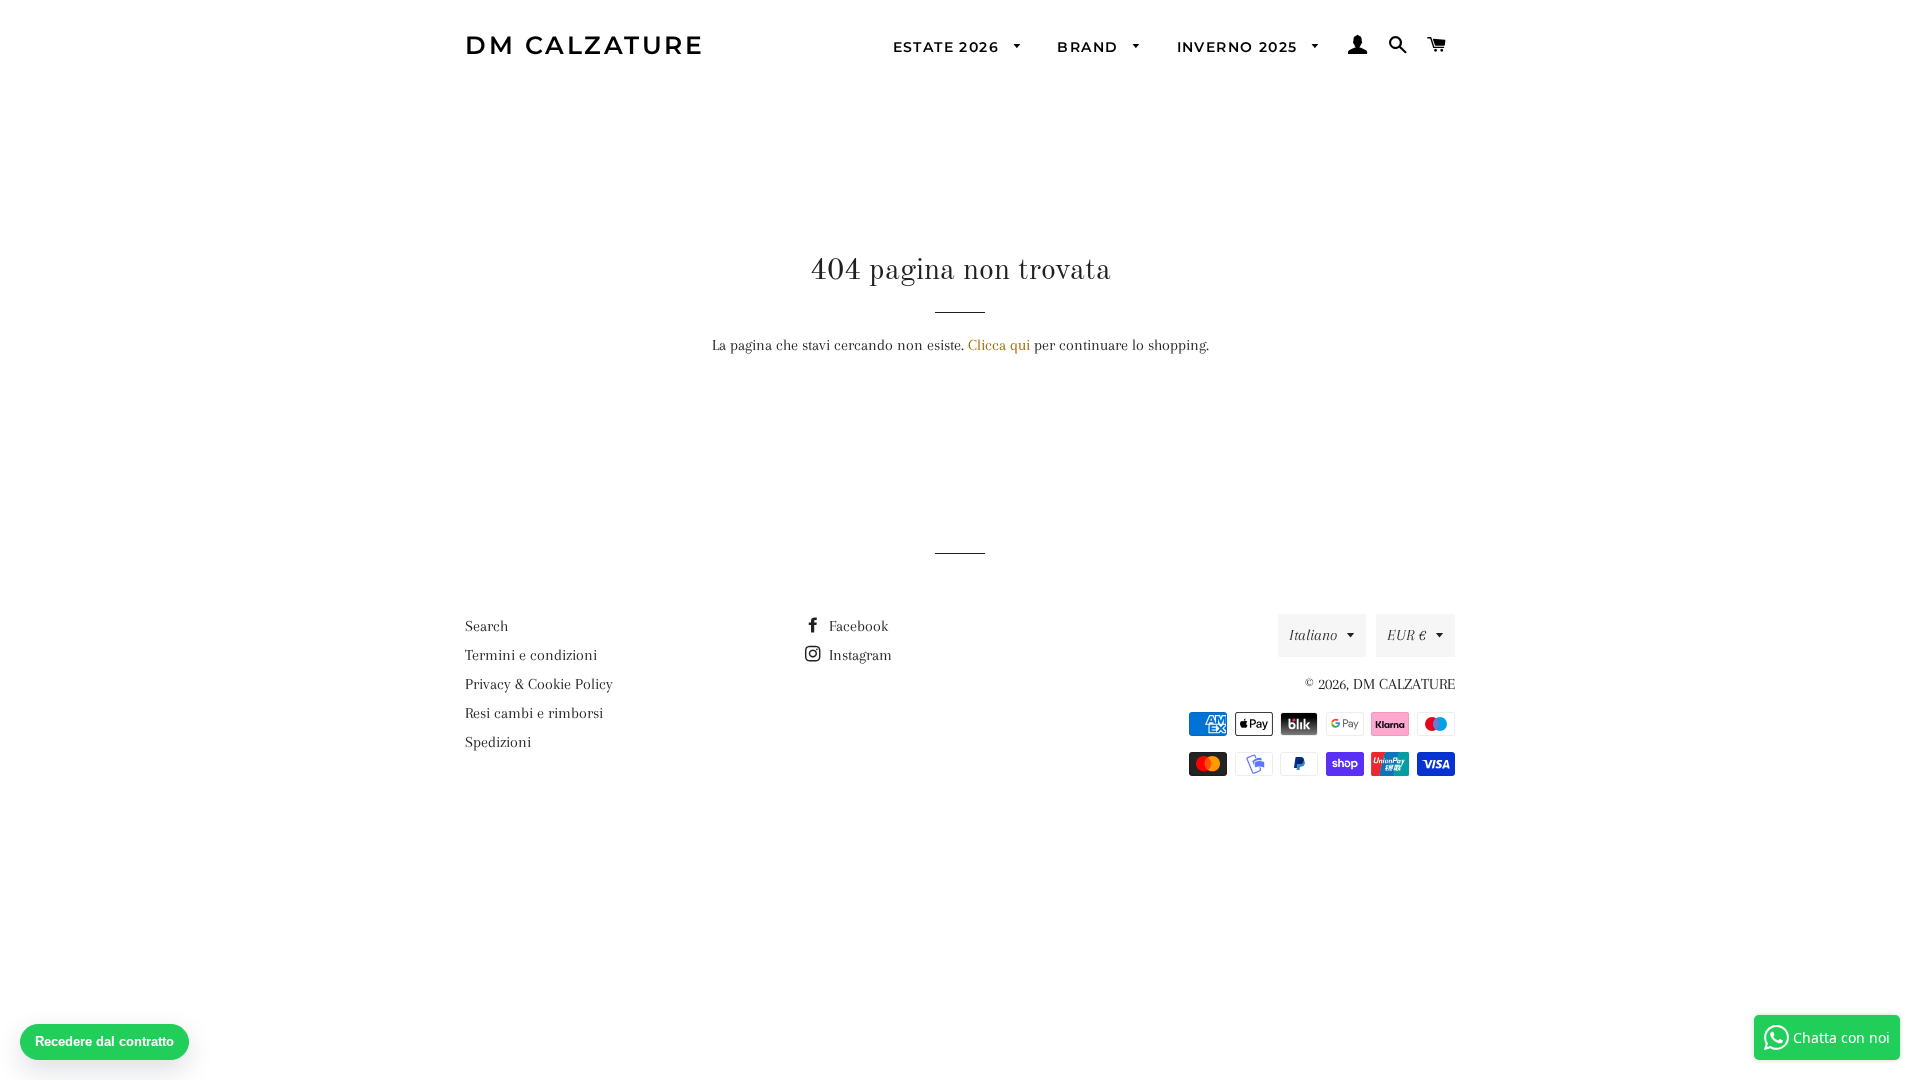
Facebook (856, 626)
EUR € (1406, 635)
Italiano (1313, 635)
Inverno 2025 (1240, 47)
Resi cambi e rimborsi (534, 713)
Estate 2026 (949, 47)
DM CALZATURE (584, 45)
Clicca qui (999, 345)
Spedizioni (498, 742)
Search (486, 626)
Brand (1090, 47)
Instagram (858, 655)
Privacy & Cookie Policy (539, 684)
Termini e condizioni (531, 655)
